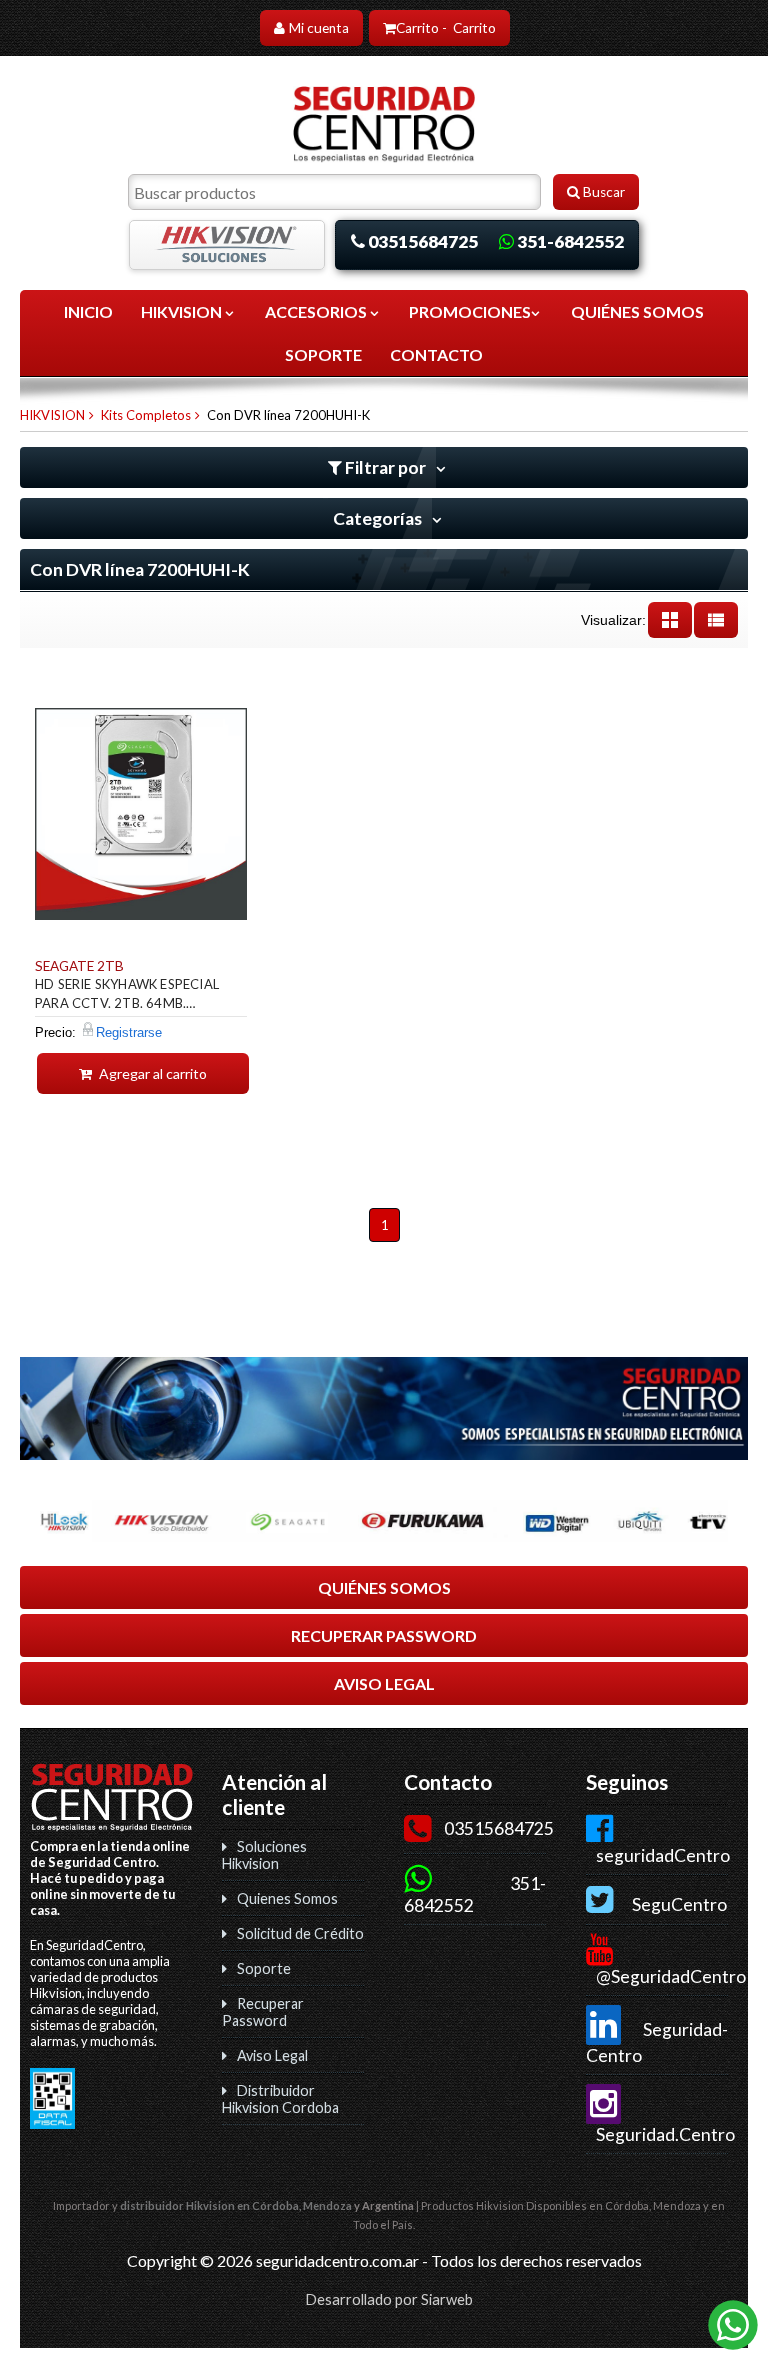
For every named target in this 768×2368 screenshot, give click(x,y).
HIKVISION (183, 311)
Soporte (264, 1968)
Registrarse (129, 1032)
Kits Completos (146, 415)
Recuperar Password (263, 2012)
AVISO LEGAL (384, 1683)
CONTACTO (436, 354)
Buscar (602, 192)
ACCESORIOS (317, 311)
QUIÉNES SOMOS (637, 311)
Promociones (470, 311)
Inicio (88, 311)
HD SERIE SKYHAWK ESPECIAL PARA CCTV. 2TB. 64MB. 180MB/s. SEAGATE (127, 996)
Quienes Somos (287, 1898)
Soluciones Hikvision (264, 1855)
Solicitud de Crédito (300, 1933)
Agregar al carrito (151, 1073)
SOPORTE (323, 354)
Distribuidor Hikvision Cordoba (280, 2099)
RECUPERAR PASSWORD (384, 1635)
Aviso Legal (272, 2055)
